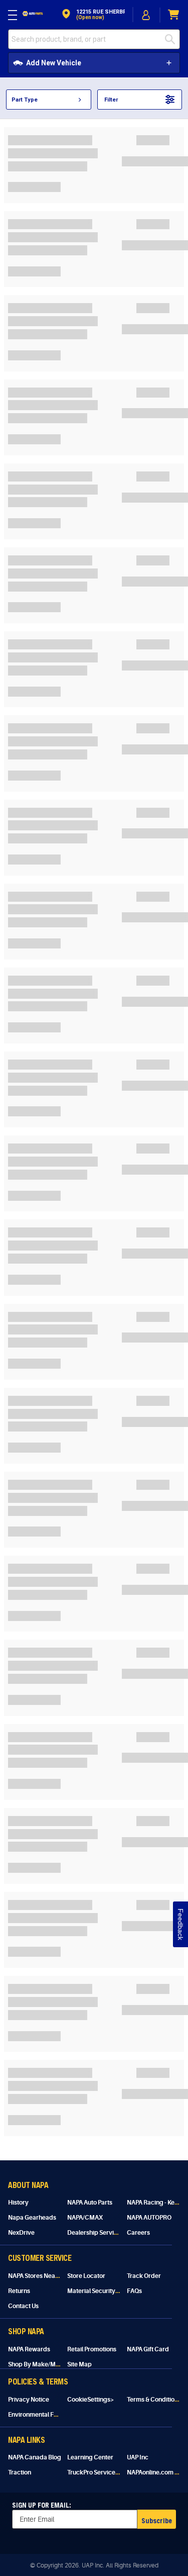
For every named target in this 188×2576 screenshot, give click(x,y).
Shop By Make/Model (38, 2364)
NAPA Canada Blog (35, 2457)
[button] (92, 15)
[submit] (172, 39)
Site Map (79, 2364)
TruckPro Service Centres (103, 2472)
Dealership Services (96, 2233)
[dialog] (146, 15)
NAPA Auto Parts (90, 2203)
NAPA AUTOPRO (149, 2218)
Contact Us (23, 2306)
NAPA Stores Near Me (38, 2276)
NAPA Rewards (29, 2349)
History (18, 2203)
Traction (20, 2472)
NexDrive (21, 2233)
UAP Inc (138, 2457)
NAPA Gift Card (148, 2349)
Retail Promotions (92, 2349)
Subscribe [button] (157, 2520)
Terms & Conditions (154, 2400)
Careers (138, 2233)
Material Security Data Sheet (107, 2291)
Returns (19, 2291)
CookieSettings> (91, 2400)
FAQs (134, 2291)
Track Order (144, 2276)
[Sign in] (146, 15)
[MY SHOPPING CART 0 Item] (174, 15)
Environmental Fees (36, 2415)
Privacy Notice (29, 2400)
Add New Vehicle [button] (54, 63)
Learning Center (90, 2457)
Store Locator (86, 2276)
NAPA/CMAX (85, 2218)
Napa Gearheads (32, 2218)
